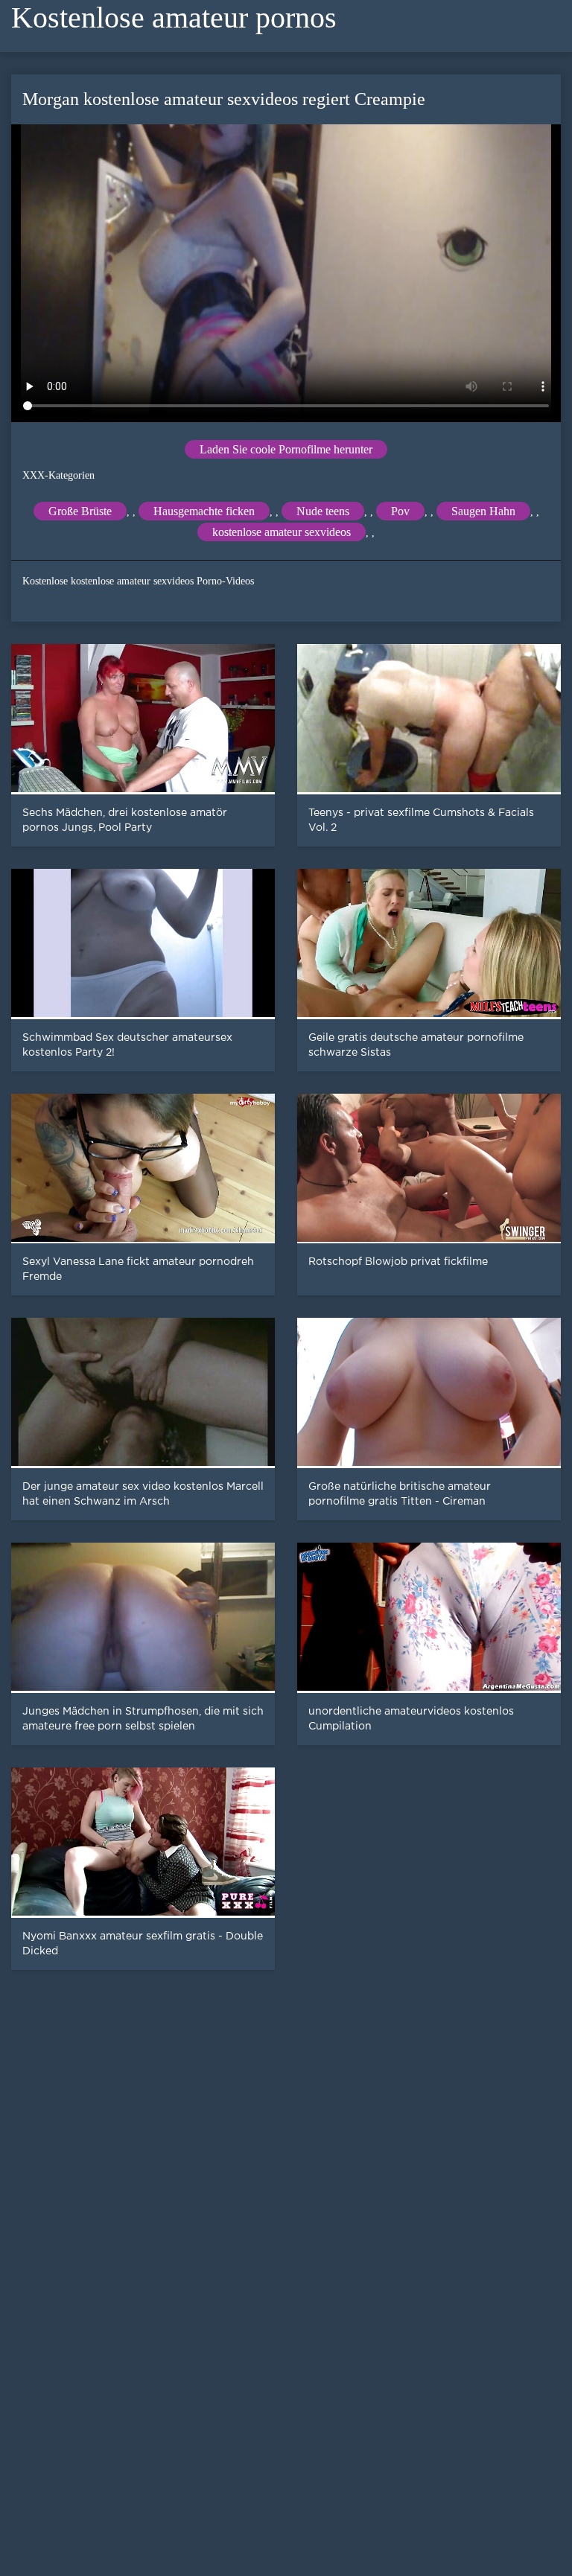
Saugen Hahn (483, 511)
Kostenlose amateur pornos (174, 17)
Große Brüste (80, 511)
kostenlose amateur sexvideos (282, 532)
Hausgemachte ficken (204, 511)
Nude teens (323, 511)
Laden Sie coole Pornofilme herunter (286, 449)
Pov (400, 511)
